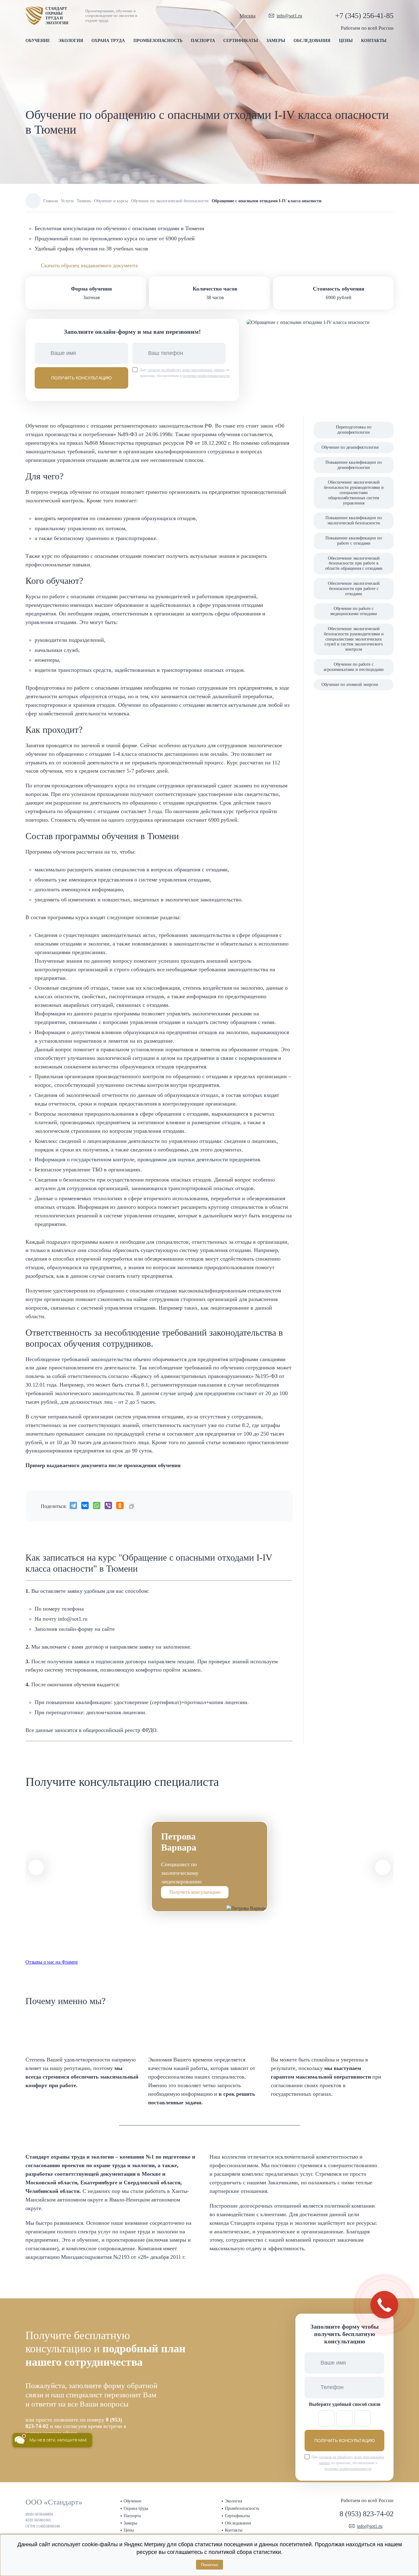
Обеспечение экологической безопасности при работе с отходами (354, 589)
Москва (248, 16)
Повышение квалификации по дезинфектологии (354, 465)
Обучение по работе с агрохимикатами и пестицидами (354, 667)
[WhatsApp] (97, 1505)
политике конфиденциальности (206, 376)
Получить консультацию (195, 1892)
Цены (346, 41)
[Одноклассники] (120, 1505)
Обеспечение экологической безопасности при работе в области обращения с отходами (354, 563)
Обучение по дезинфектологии (350, 447)
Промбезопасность (158, 41)
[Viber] (108, 1505)
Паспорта (203, 41)
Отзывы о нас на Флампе (52, 1962)
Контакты (374, 41)
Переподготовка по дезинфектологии (354, 430)
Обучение (38, 41)
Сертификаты (241, 41)
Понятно (209, 2565)
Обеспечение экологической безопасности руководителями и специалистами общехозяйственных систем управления (354, 493)
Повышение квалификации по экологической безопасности (354, 520)
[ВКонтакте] (85, 1505)
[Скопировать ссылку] (132, 1506)
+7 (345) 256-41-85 (364, 16)
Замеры (276, 41)
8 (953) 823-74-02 (367, 2514)
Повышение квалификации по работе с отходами (354, 541)
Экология (71, 41)
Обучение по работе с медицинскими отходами (354, 611)
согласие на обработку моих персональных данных (186, 370)
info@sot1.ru (289, 16)
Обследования (312, 41)
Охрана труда (108, 41)
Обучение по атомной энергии (350, 685)
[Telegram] (73, 1505)
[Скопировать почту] (308, 16)
